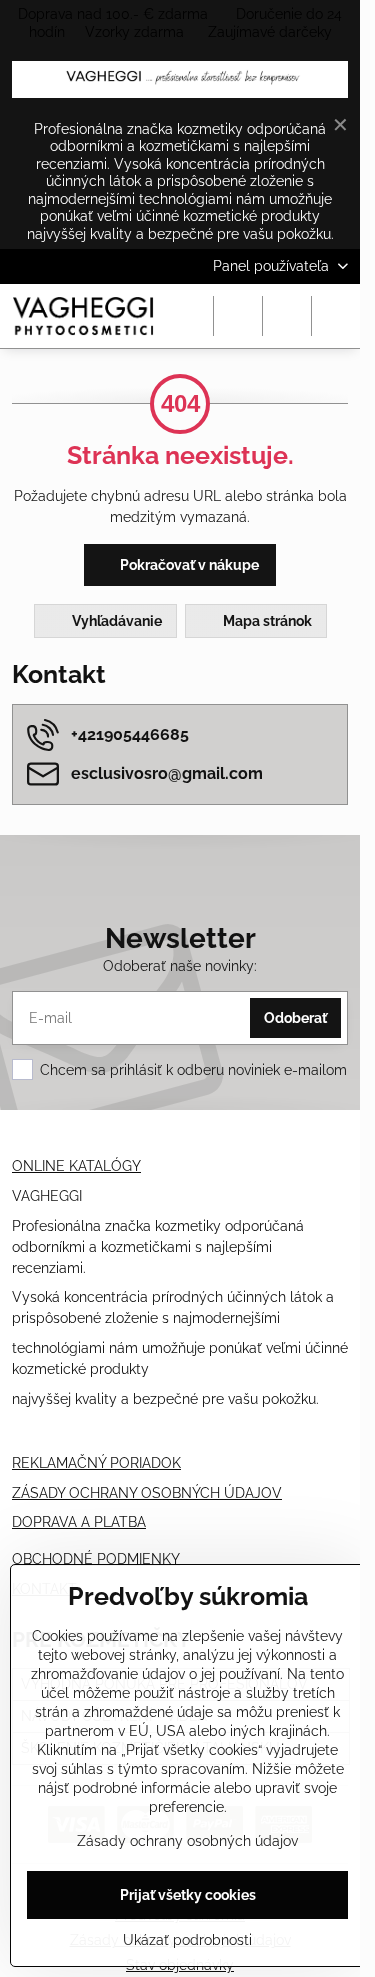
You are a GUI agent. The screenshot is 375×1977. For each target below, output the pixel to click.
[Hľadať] (238, 316)
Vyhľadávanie (115, 621)
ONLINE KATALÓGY (76, 1166)
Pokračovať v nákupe (188, 565)
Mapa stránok (266, 621)
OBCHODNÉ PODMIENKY (96, 1559)
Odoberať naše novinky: (180, 966)
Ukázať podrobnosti (187, 1940)
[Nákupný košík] (287, 316)
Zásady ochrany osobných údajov (187, 1841)
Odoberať (295, 1018)
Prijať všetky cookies (188, 1895)
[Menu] (336, 316)
